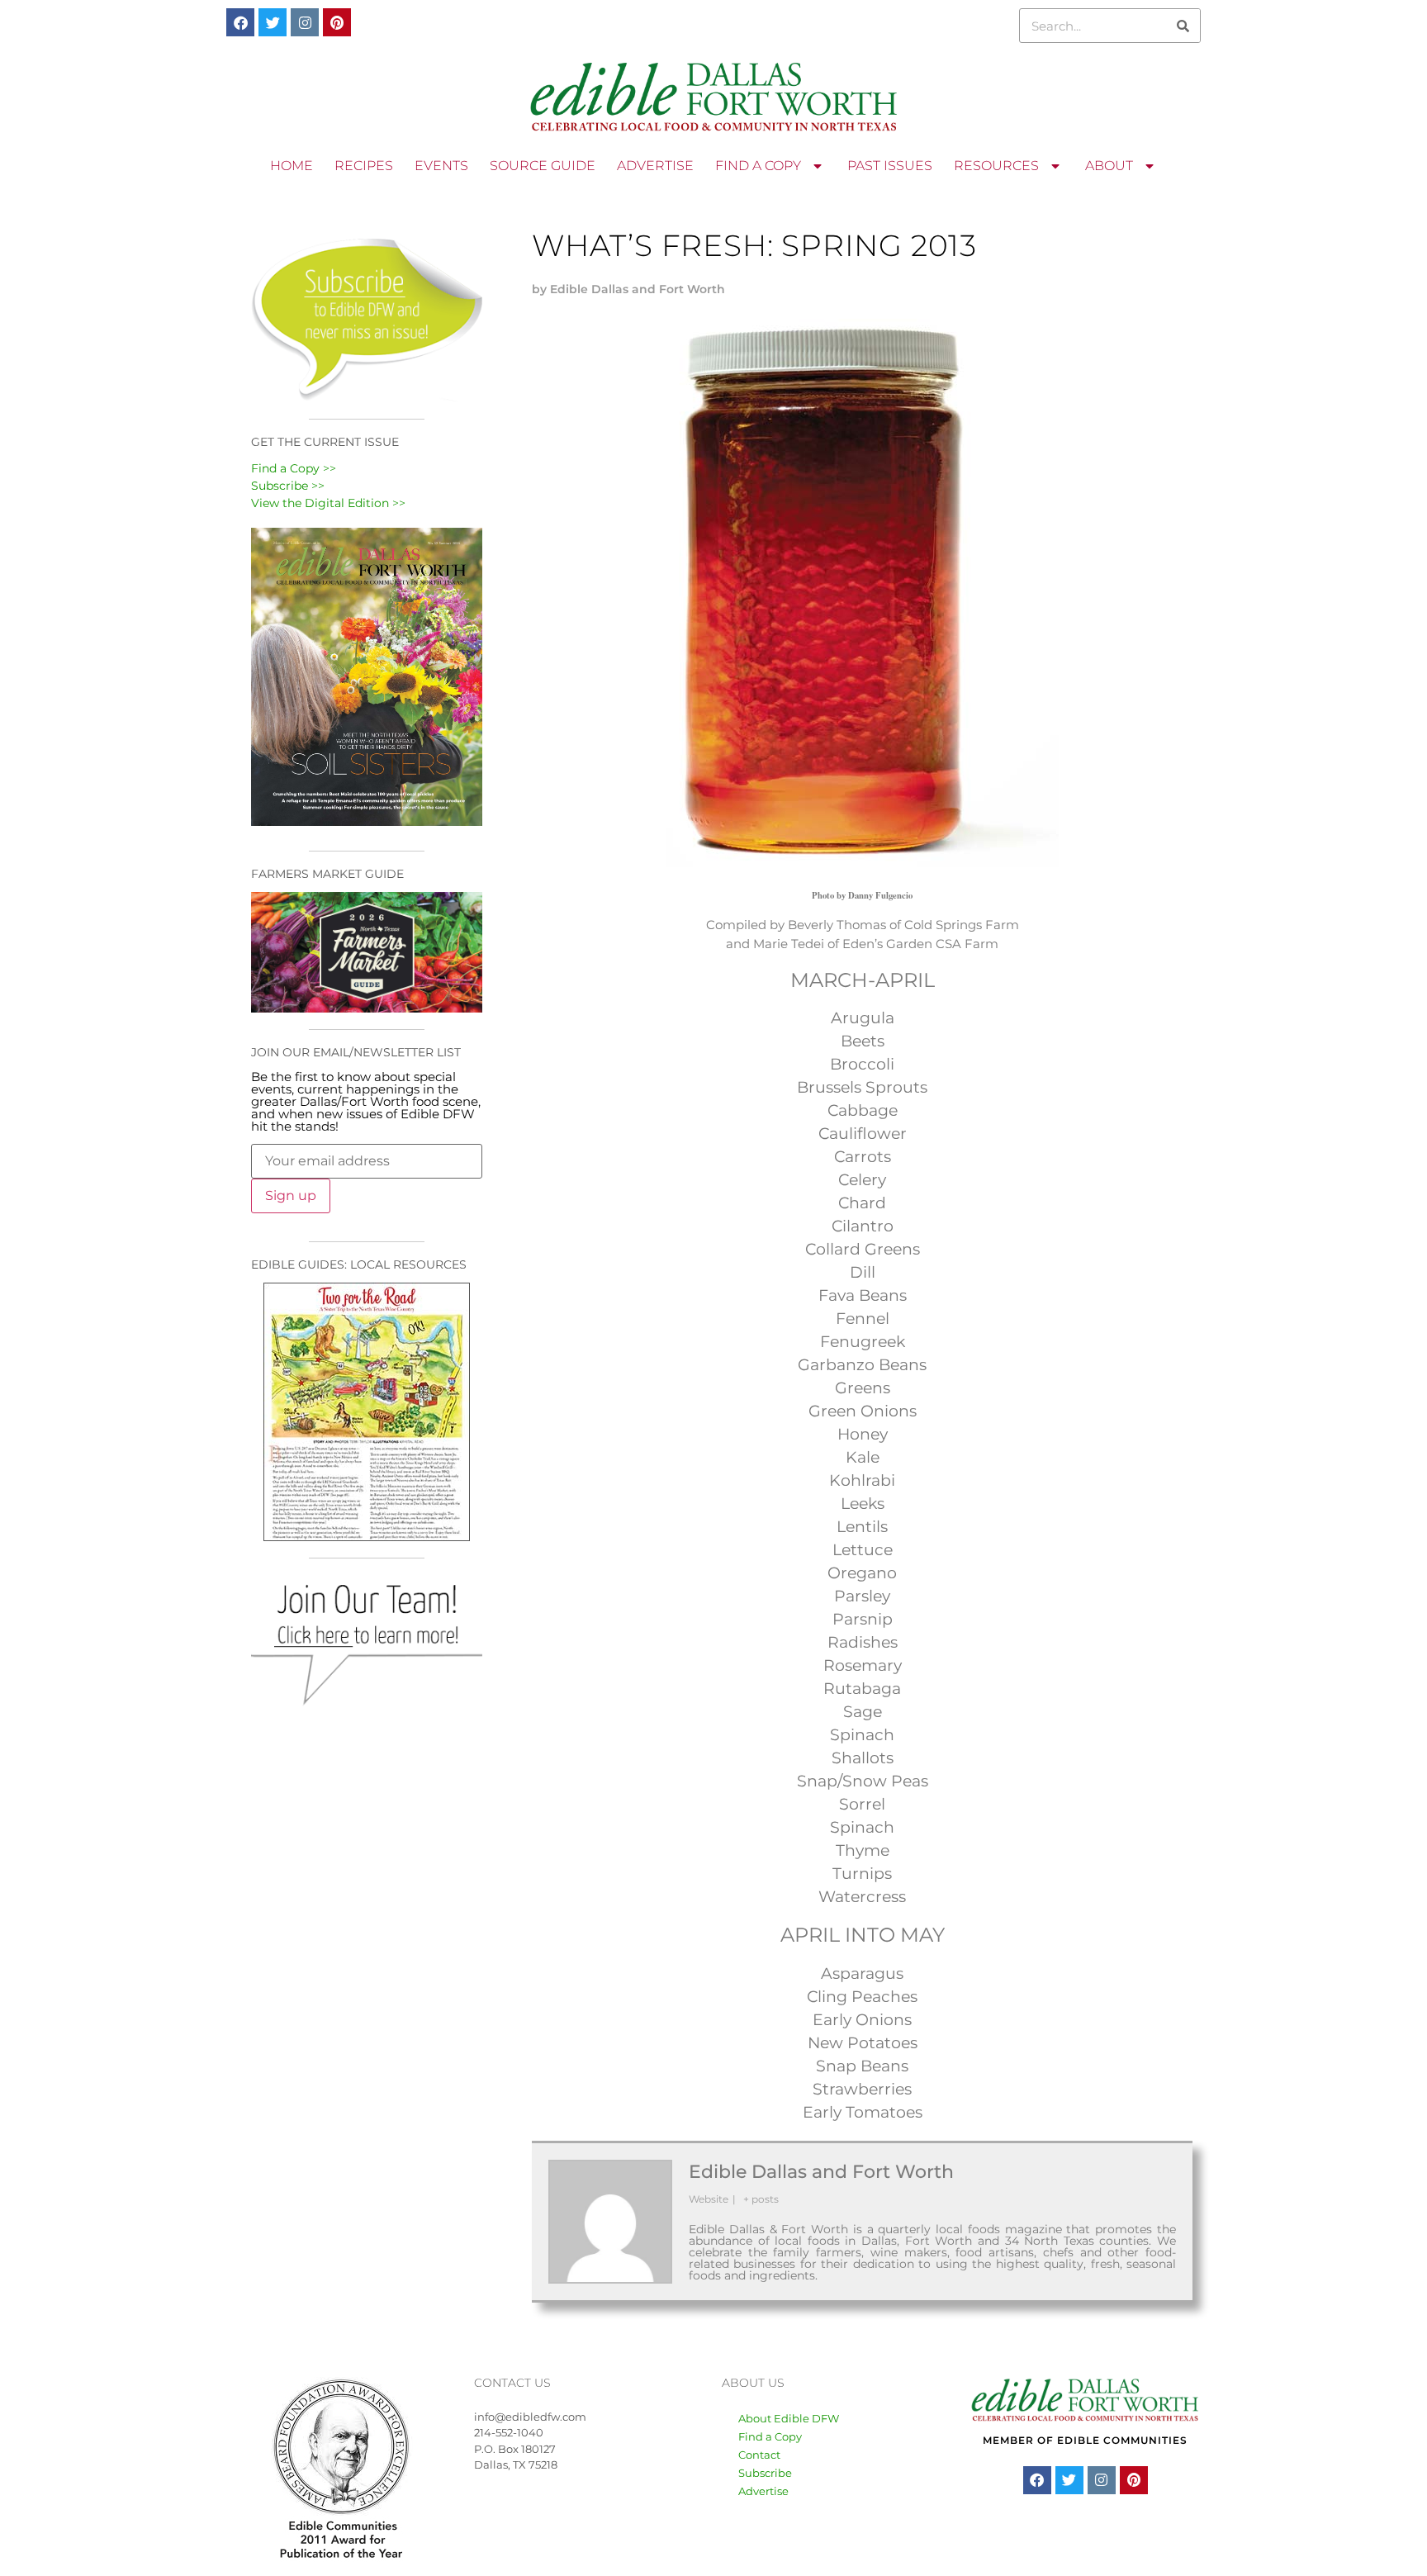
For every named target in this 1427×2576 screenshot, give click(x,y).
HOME (292, 166)
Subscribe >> (288, 486)
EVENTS (441, 166)
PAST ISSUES (890, 166)
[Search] (1183, 26)
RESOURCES (996, 166)
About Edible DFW (789, 2418)
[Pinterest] (337, 22)
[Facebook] (240, 22)
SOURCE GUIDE (543, 166)
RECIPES (364, 166)
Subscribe (765, 2473)
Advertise (763, 2491)
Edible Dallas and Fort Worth (821, 2172)
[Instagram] (305, 22)
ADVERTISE (655, 166)
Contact (759, 2455)
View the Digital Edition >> (328, 503)
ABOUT (1109, 166)
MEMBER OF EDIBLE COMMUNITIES (1085, 2440)
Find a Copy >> (294, 468)
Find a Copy (770, 2436)
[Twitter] (273, 22)
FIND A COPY (758, 166)
